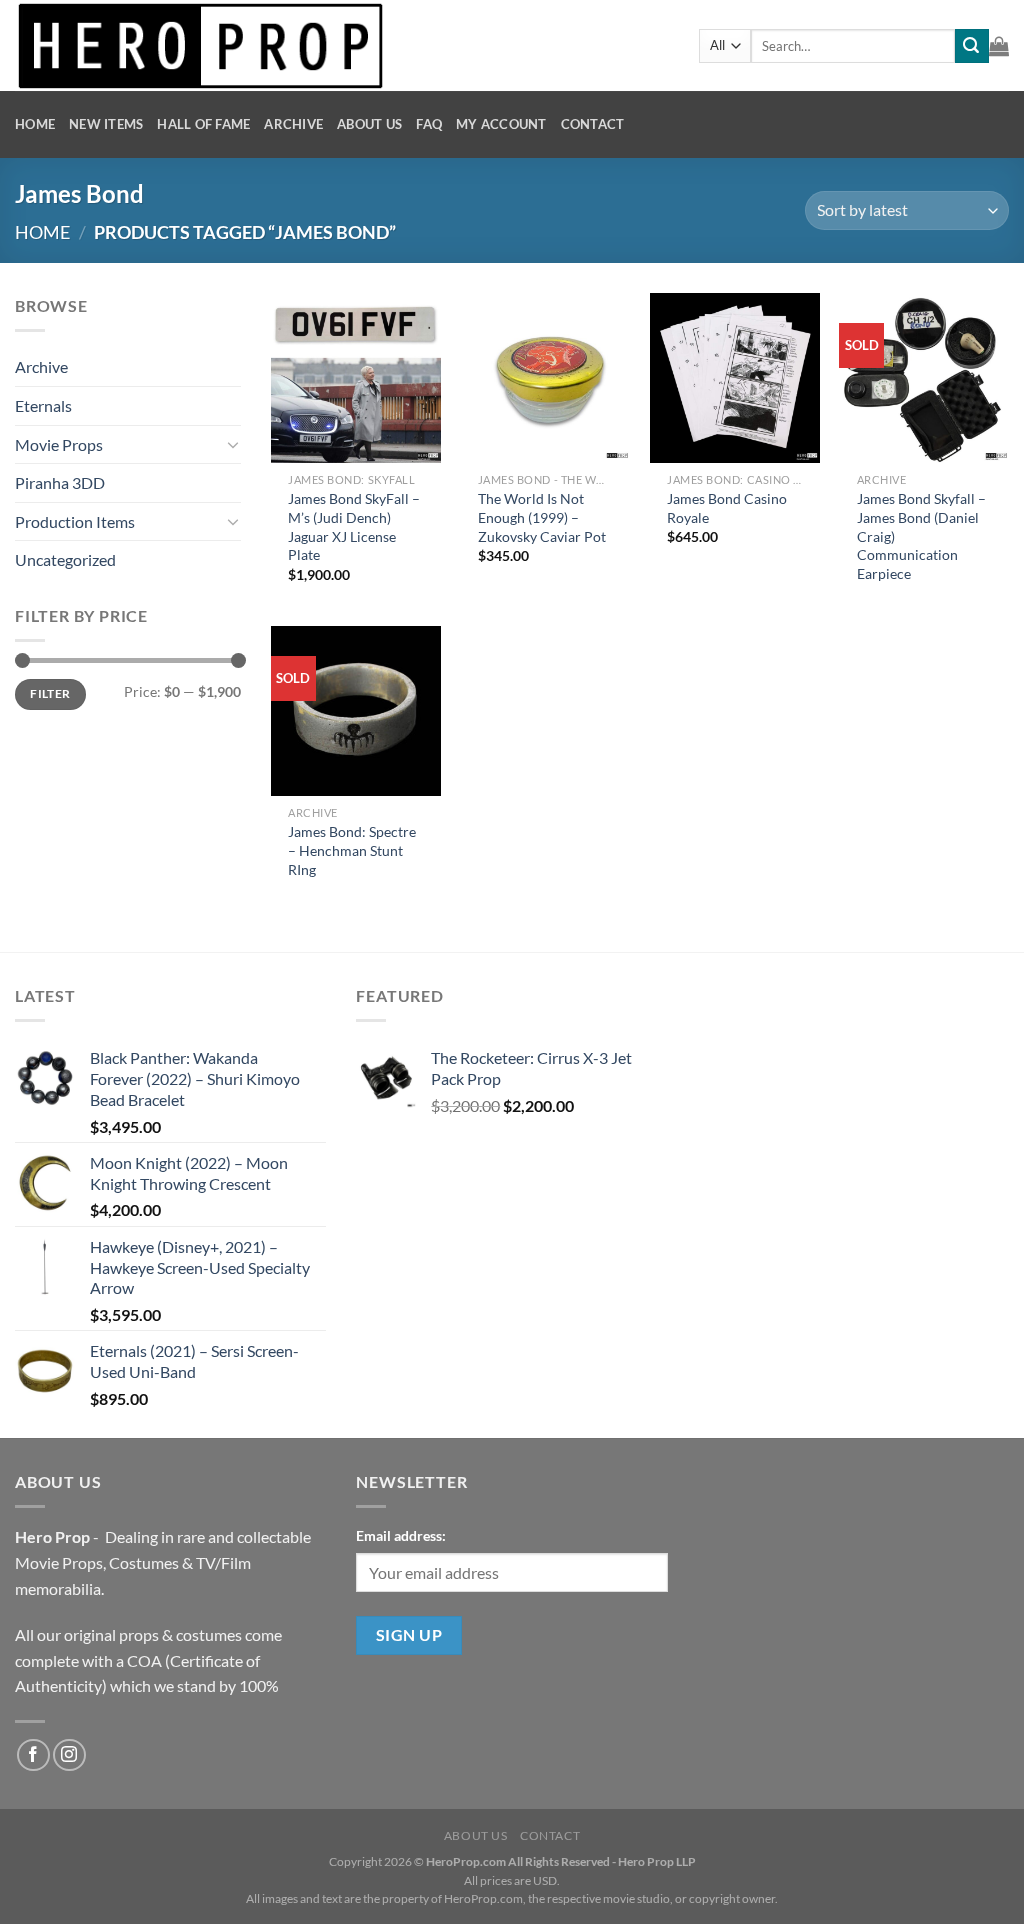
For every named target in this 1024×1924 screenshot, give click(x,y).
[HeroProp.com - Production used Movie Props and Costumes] (342, 45)
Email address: (401, 1535)
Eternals (43, 405)
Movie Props (59, 444)
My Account (501, 124)
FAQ (429, 124)
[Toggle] (233, 444)
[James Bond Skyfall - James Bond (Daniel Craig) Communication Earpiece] (924, 378)
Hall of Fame (203, 124)
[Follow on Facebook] (33, 1755)
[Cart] (999, 46)
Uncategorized (65, 559)
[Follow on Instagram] (69, 1755)
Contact (593, 124)
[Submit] (972, 46)
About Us (369, 124)
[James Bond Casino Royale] (735, 378)
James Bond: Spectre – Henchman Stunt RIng (352, 850)
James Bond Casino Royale (727, 508)
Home (35, 124)
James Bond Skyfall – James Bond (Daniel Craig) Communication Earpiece (921, 536)
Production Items (75, 521)
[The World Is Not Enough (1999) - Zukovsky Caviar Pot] (545, 378)
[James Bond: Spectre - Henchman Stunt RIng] (356, 711)
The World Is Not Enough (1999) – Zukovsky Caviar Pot (542, 517)
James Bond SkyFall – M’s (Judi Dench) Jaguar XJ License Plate (354, 526)
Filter (50, 693)
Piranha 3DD (60, 482)
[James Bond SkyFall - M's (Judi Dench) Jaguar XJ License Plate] (356, 378)
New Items (106, 124)
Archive (293, 124)
